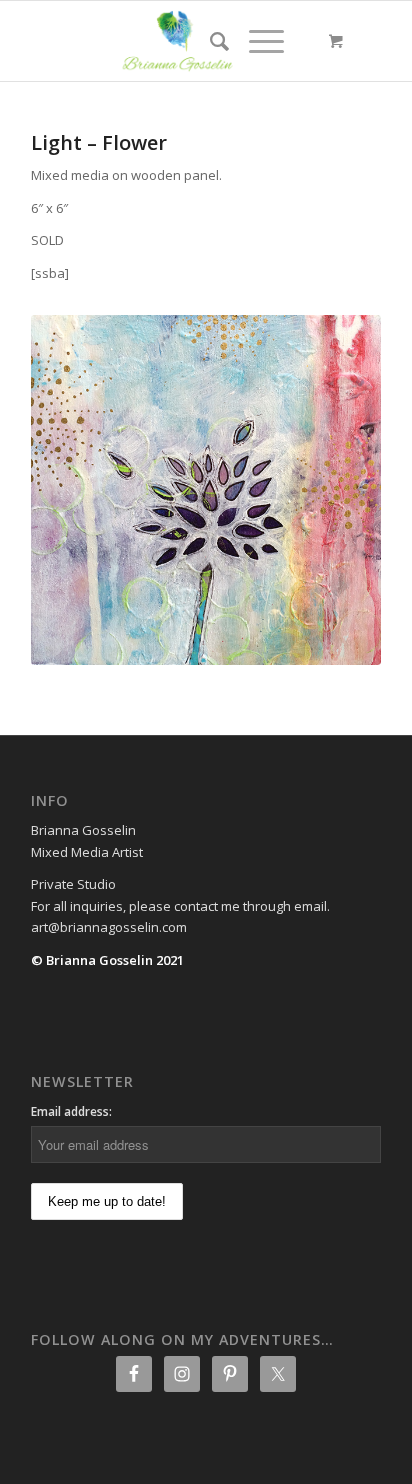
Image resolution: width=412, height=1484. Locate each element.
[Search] (209, 41)
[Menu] (256, 41)
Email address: (71, 1111)
